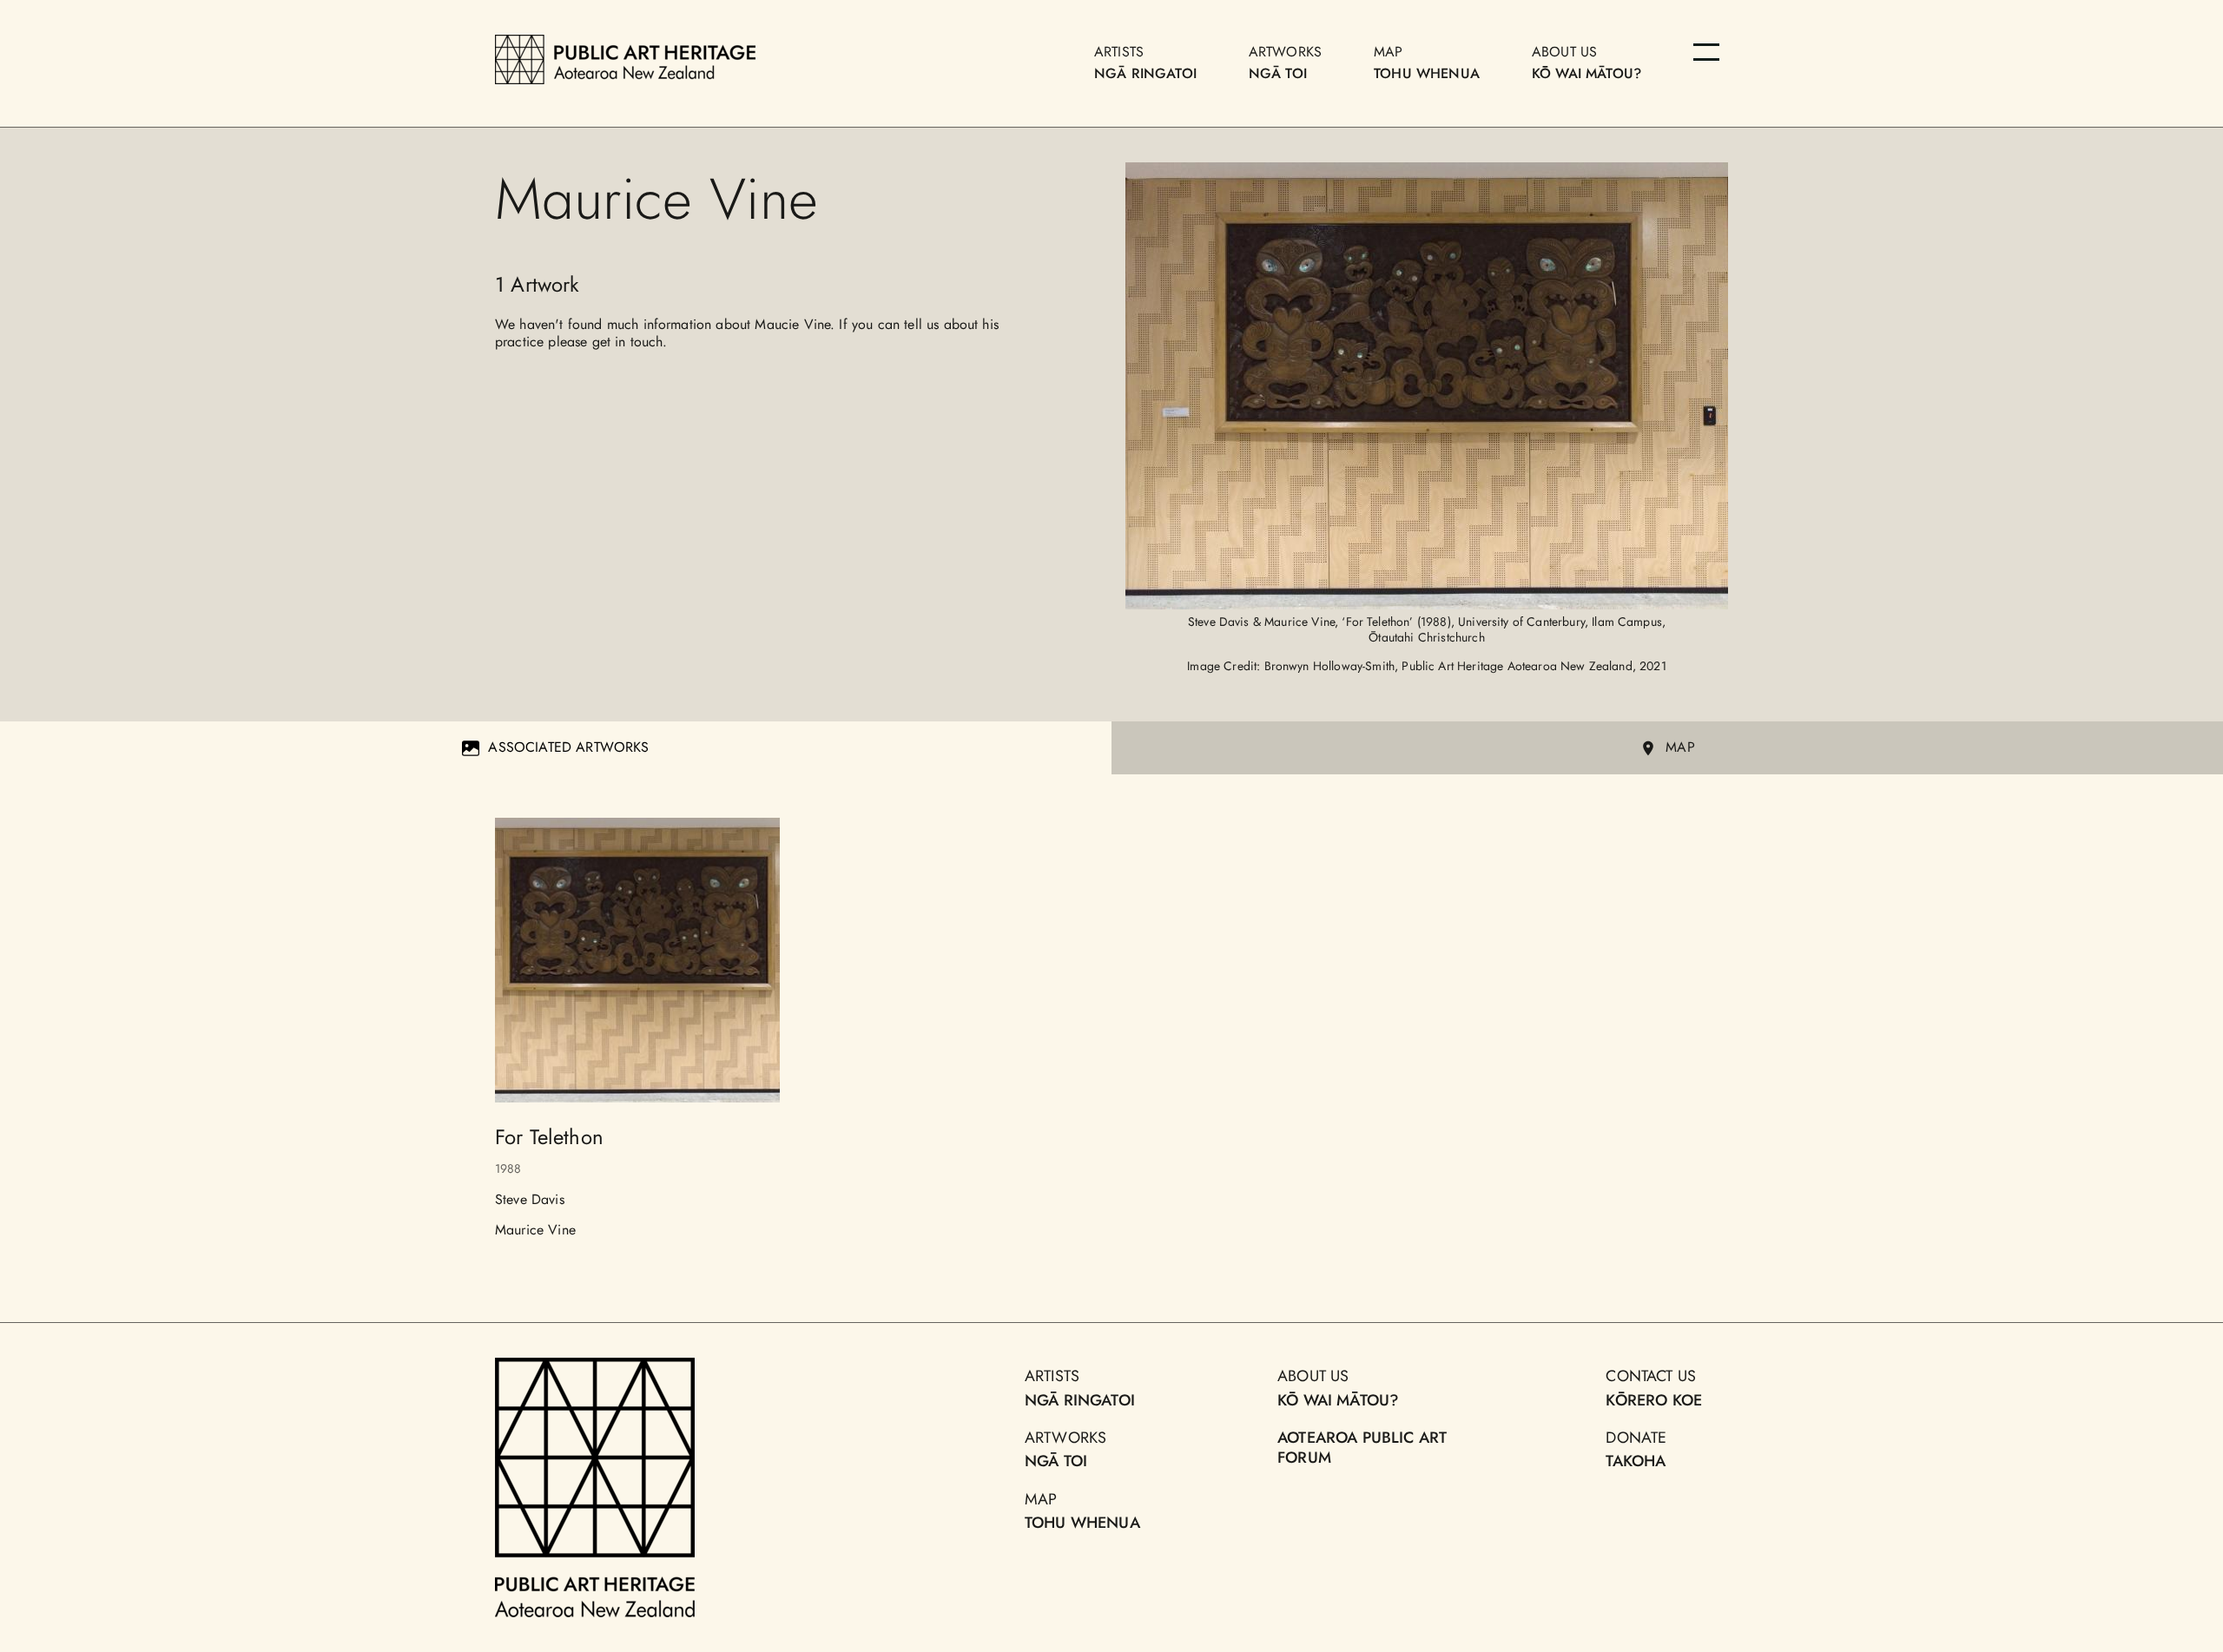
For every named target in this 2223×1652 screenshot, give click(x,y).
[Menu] (1706, 52)
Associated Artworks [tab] (568, 747)
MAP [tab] (1680, 747)
